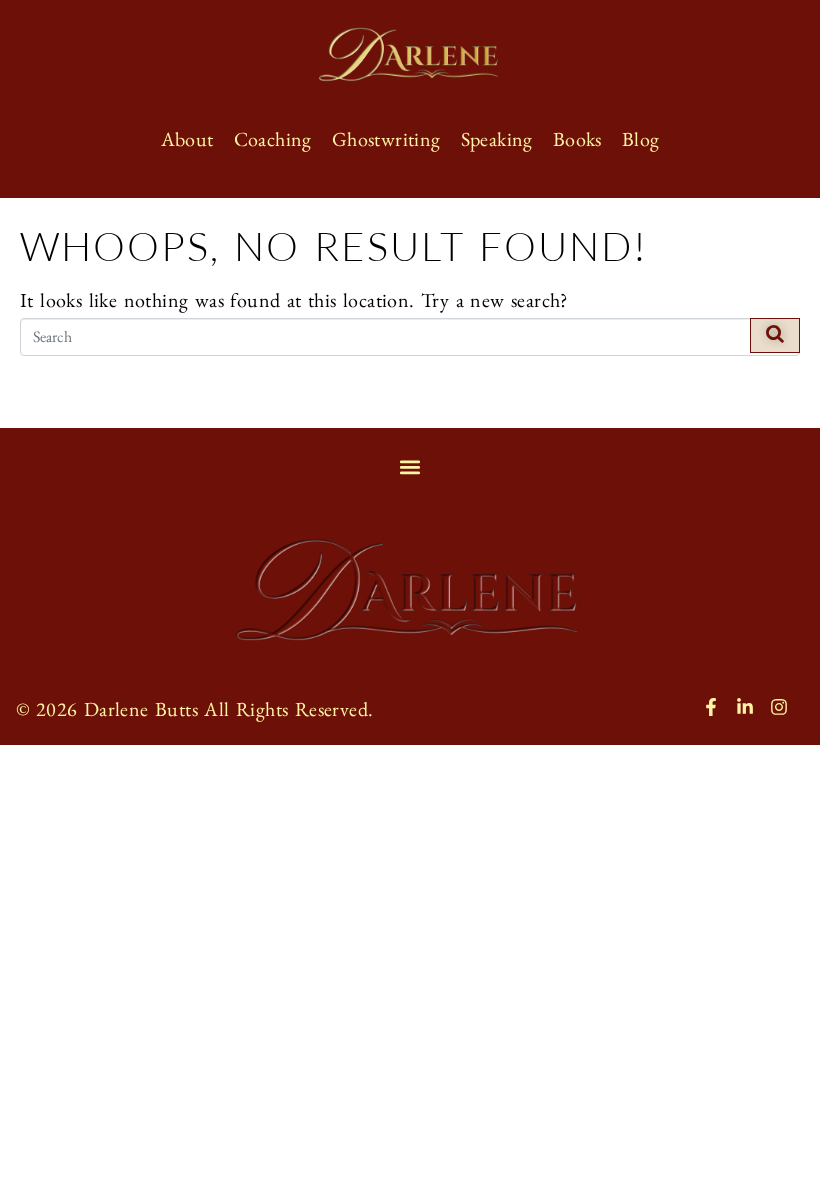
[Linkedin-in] (745, 707)
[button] (410, 466)
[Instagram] (779, 707)
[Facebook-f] (711, 707)
